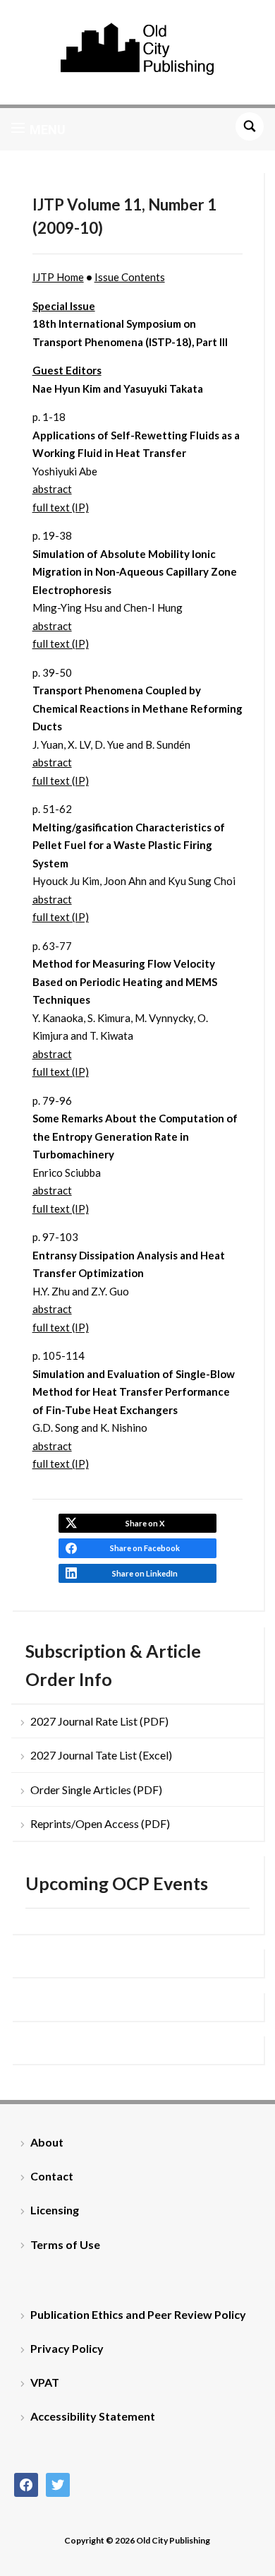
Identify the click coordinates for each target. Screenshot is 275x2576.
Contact (52, 2176)
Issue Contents (130, 277)
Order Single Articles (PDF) (96, 1789)
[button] (38, 129)
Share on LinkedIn (145, 1573)
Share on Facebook (145, 1548)
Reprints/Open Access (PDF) (100, 1823)
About (47, 2142)
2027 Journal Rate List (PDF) (99, 1721)
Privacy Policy (67, 2348)
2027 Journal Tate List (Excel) (101, 1755)
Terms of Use (65, 2244)
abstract (52, 489)
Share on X (145, 1523)
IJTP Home (58, 277)
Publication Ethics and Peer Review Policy (138, 2314)
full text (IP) (61, 507)
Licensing (55, 2210)
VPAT (45, 2382)
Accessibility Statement (93, 2416)
